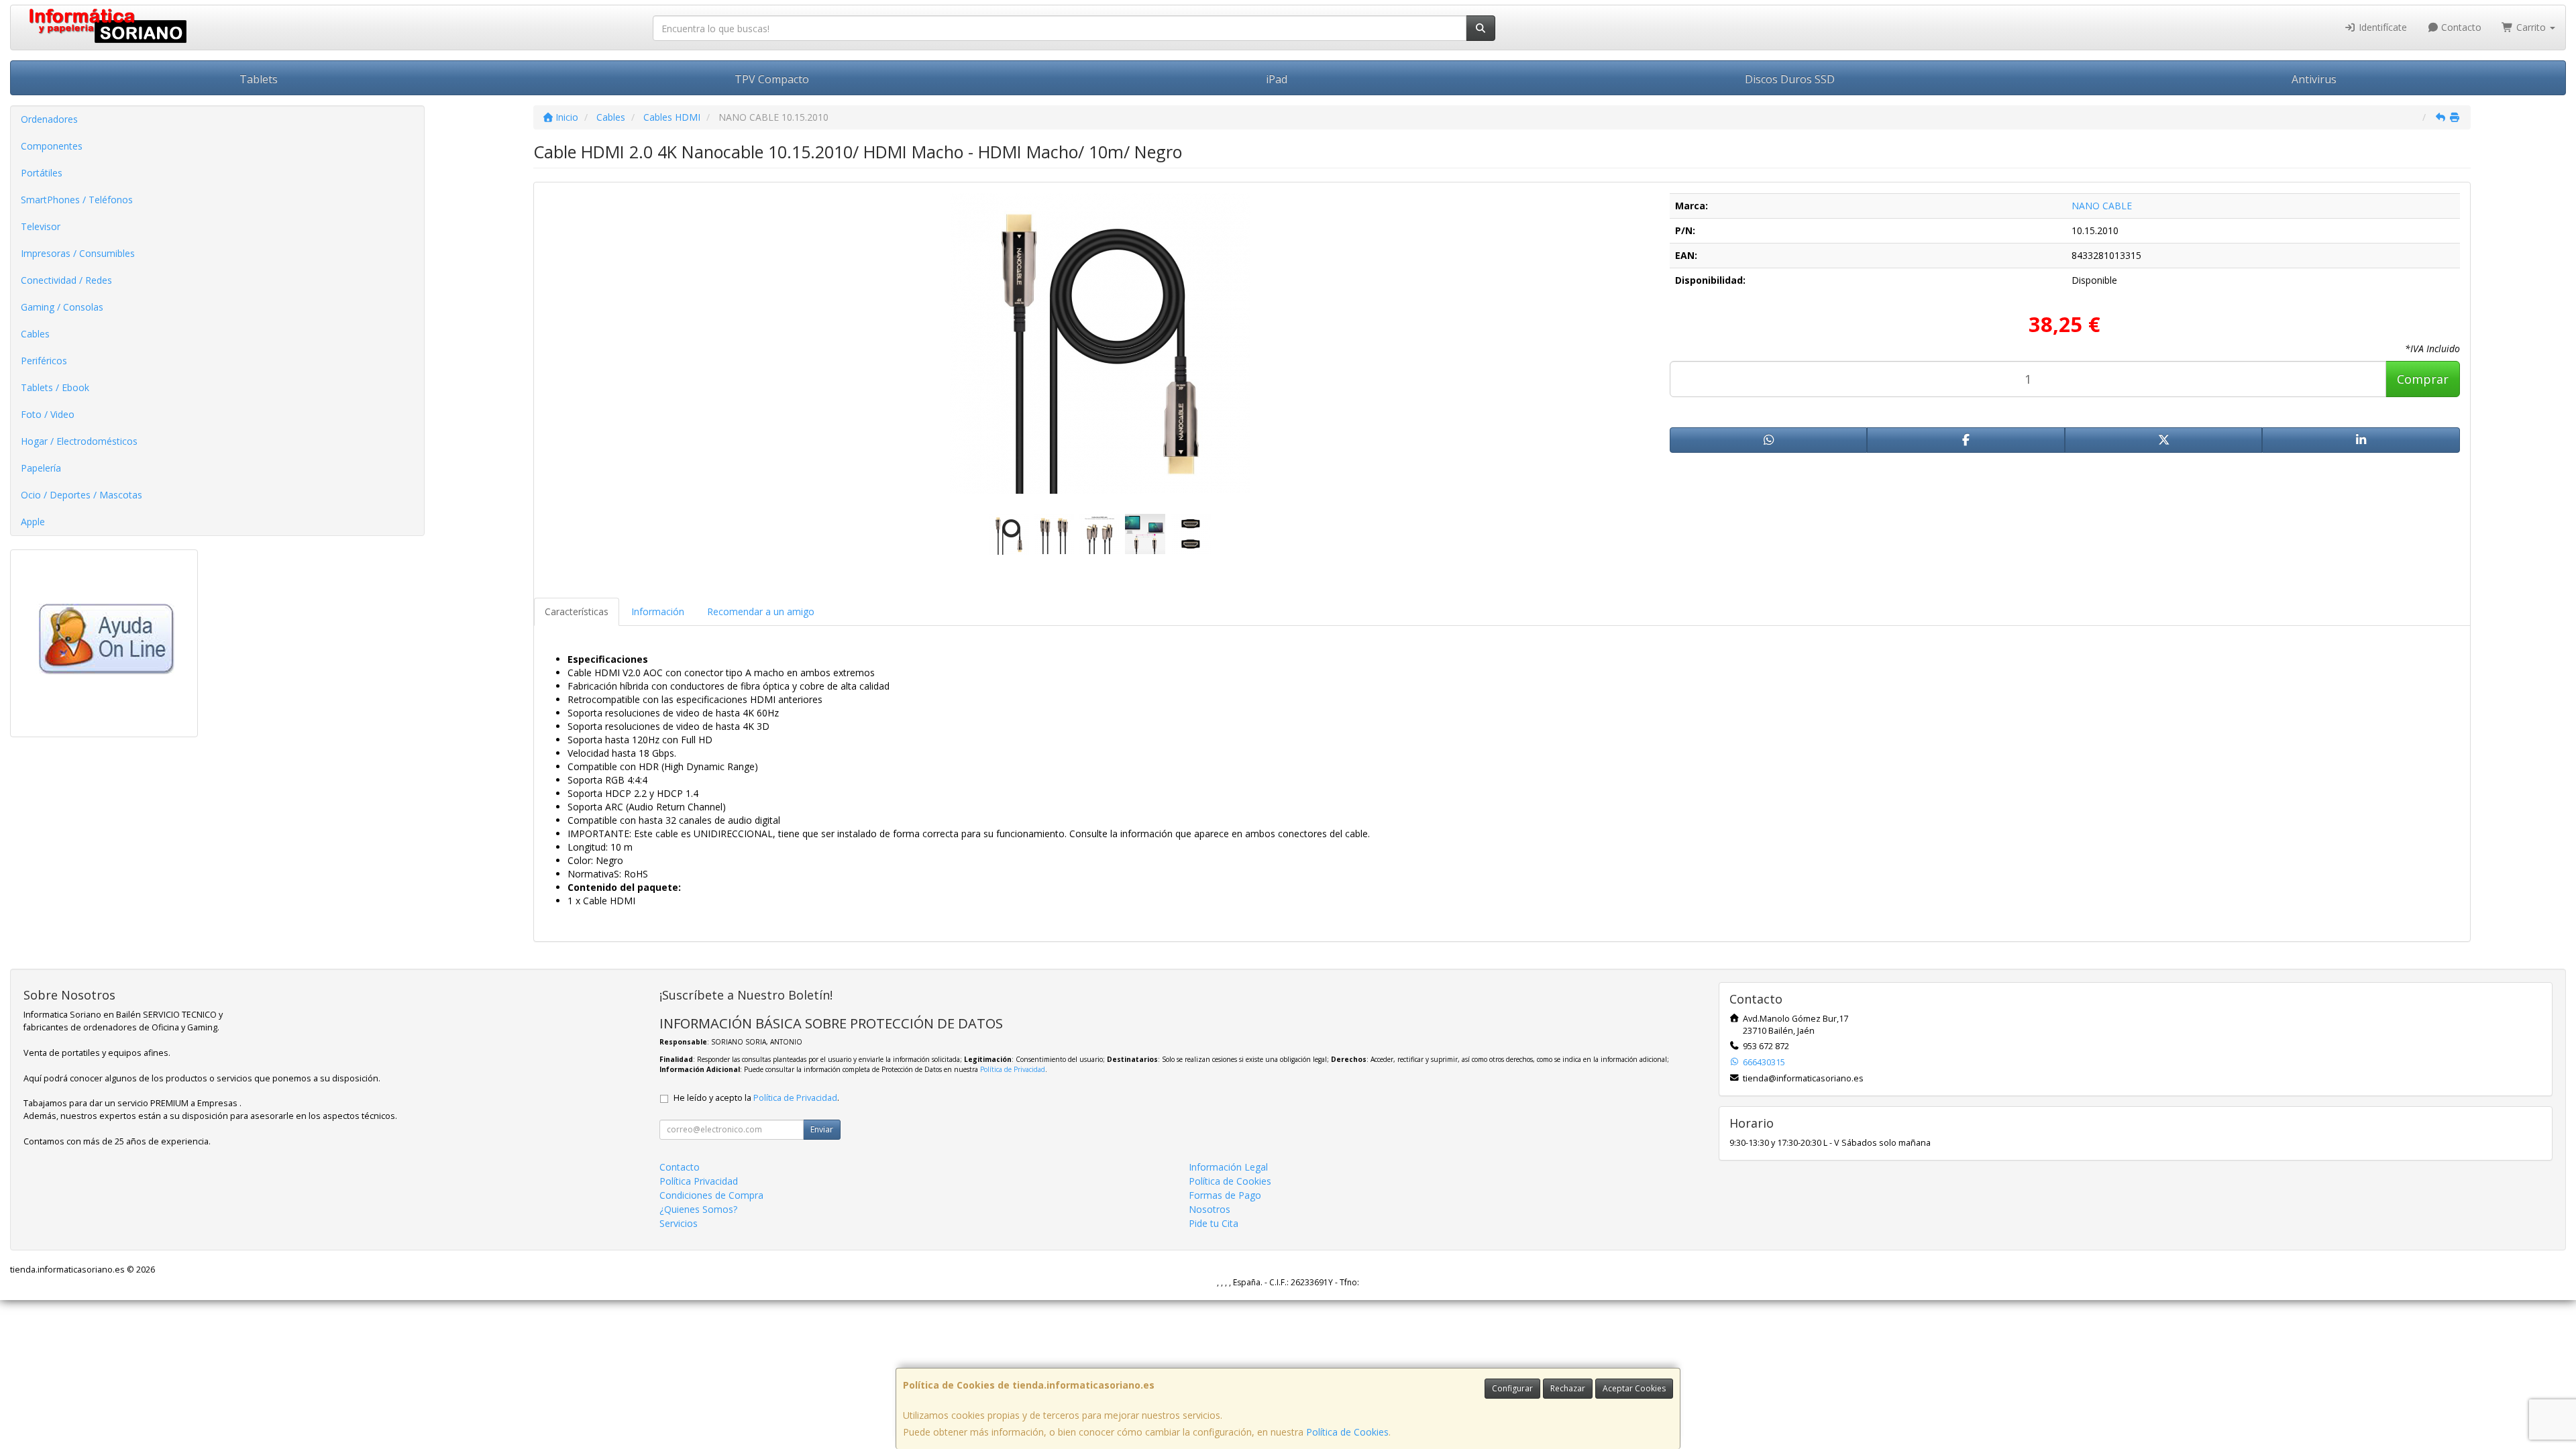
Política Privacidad (699, 1181)
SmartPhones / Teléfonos (77, 200)
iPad (1277, 79)
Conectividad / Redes (66, 280)
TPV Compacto (772, 79)
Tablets (259, 79)
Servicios (679, 1223)
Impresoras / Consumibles (78, 253)
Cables (35, 334)
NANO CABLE (2102, 206)
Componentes (52, 146)
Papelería (41, 468)
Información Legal (1228, 1167)
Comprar (2423, 379)
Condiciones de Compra (711, 1195)
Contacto (2460, 27)
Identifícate (2381, 27)
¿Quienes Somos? (698, 1209)
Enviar (822, 1129)
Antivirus (2314, 79)
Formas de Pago (1225, 1195)
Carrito (2531, 27)
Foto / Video (48, 414)
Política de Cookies (1347, 1432)
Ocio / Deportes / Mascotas (82, 495)
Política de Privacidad (1013, 1069)
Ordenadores (49, 119)
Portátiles (42, 173)
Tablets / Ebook (55, 387)
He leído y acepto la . (756, 1098)
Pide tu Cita (1214, 1223)
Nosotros (1210, 1209)
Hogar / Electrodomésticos (79, 441)
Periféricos (44, 361)
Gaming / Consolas (62, 307)
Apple (33, 522)
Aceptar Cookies (1634, 1388)
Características (577, 611)
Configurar (1512, 1388)
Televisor (41, 226)
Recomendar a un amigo (761, 611)
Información (658, 611)
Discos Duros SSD (1790, 79)
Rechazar (1568, 1388)
